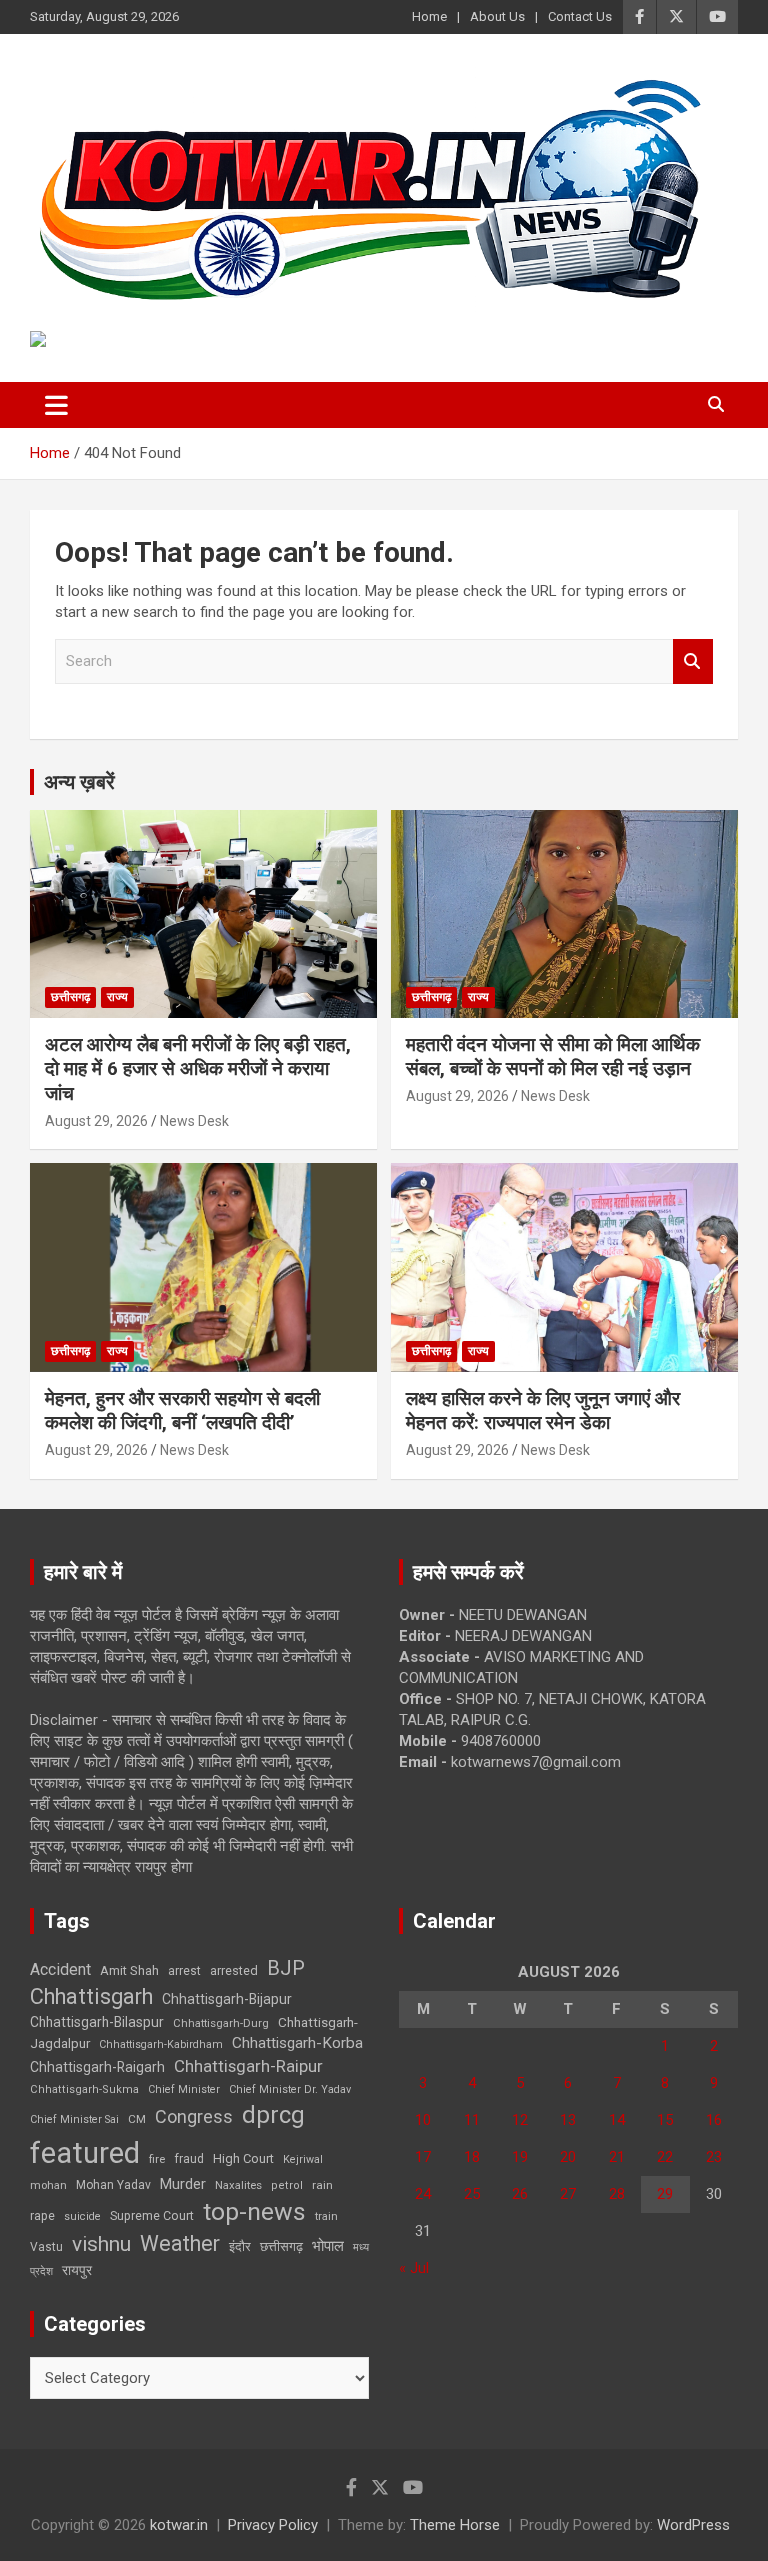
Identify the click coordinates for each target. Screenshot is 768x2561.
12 (520, 2120)
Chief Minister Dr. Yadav (290, 2089)
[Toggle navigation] (56, 405)
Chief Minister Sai (74, 2119)
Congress (194, 2116)
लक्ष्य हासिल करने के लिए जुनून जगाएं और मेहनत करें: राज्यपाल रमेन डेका (543, 1411)
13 (568, 2120)
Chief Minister (184, 2089)
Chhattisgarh (91, 1996)
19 (520, 2157)
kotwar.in (179, 2525)
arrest (184, 1971)
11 (472, 2120)
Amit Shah (129, 1970)
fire (157, 2159)
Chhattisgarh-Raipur (248, 2066)
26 (520, 2194)
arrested (234, 1970)
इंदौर (240, 2246)
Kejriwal (303, 2159)
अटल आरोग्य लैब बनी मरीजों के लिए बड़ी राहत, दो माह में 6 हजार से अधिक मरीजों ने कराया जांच (198, 1069)
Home (429, 16)
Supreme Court (152, 2215)
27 (568, 2194)
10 (423, 2120)
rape (42, 2215)
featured (85, 2153)
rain (322, 2185)
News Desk (194, 1121)
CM (137, 2119)
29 (665, 2194)
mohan (48, 2185)
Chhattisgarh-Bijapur (227, 1999)
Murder (183, 2184)
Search (693, 661)
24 (423, 2194)
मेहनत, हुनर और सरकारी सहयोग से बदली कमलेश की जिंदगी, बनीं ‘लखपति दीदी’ (182, 1411)
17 (423, 2157)
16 (714, 2120)
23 (714, 2157)
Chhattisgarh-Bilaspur (97, 2022)
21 (617, 2157)
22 (665, 2157)
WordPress (693, 2525)
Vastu (46, 2247)
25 (472, 2194)
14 (617, 2120)
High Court (243, 2158)
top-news (254, 2211)
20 (568, 2157)
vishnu (101, 2244)
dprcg (273, 2115)
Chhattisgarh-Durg (221, 2023)
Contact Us (580, 16)
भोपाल (328, 2246)
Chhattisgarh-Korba (297, 2043)
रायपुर (77, 2270)
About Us (497, 16)
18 (472, 2157)
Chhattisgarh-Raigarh (97, 2067)
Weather (180, 2243)
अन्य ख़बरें (79, 782)
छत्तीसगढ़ (281, 2246)
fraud (189, 2159)
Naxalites (238, 2185)
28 (617, 2194)
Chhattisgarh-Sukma (84, 2089)
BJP (286, 1968)
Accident (60, 1969)
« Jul (414, 2268)
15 (665, 2120)
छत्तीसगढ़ (70, 997)
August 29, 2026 (96, 1121)
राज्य (117, 997)
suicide (82, 2216)
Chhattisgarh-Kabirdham (161, 2044)
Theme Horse (455, 2525)
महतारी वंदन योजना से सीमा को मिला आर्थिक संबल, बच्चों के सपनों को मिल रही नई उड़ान (553, 1057)
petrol (287, 2185)
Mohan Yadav (113, 2185)
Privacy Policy (273, 2525)
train (326, 2216)
